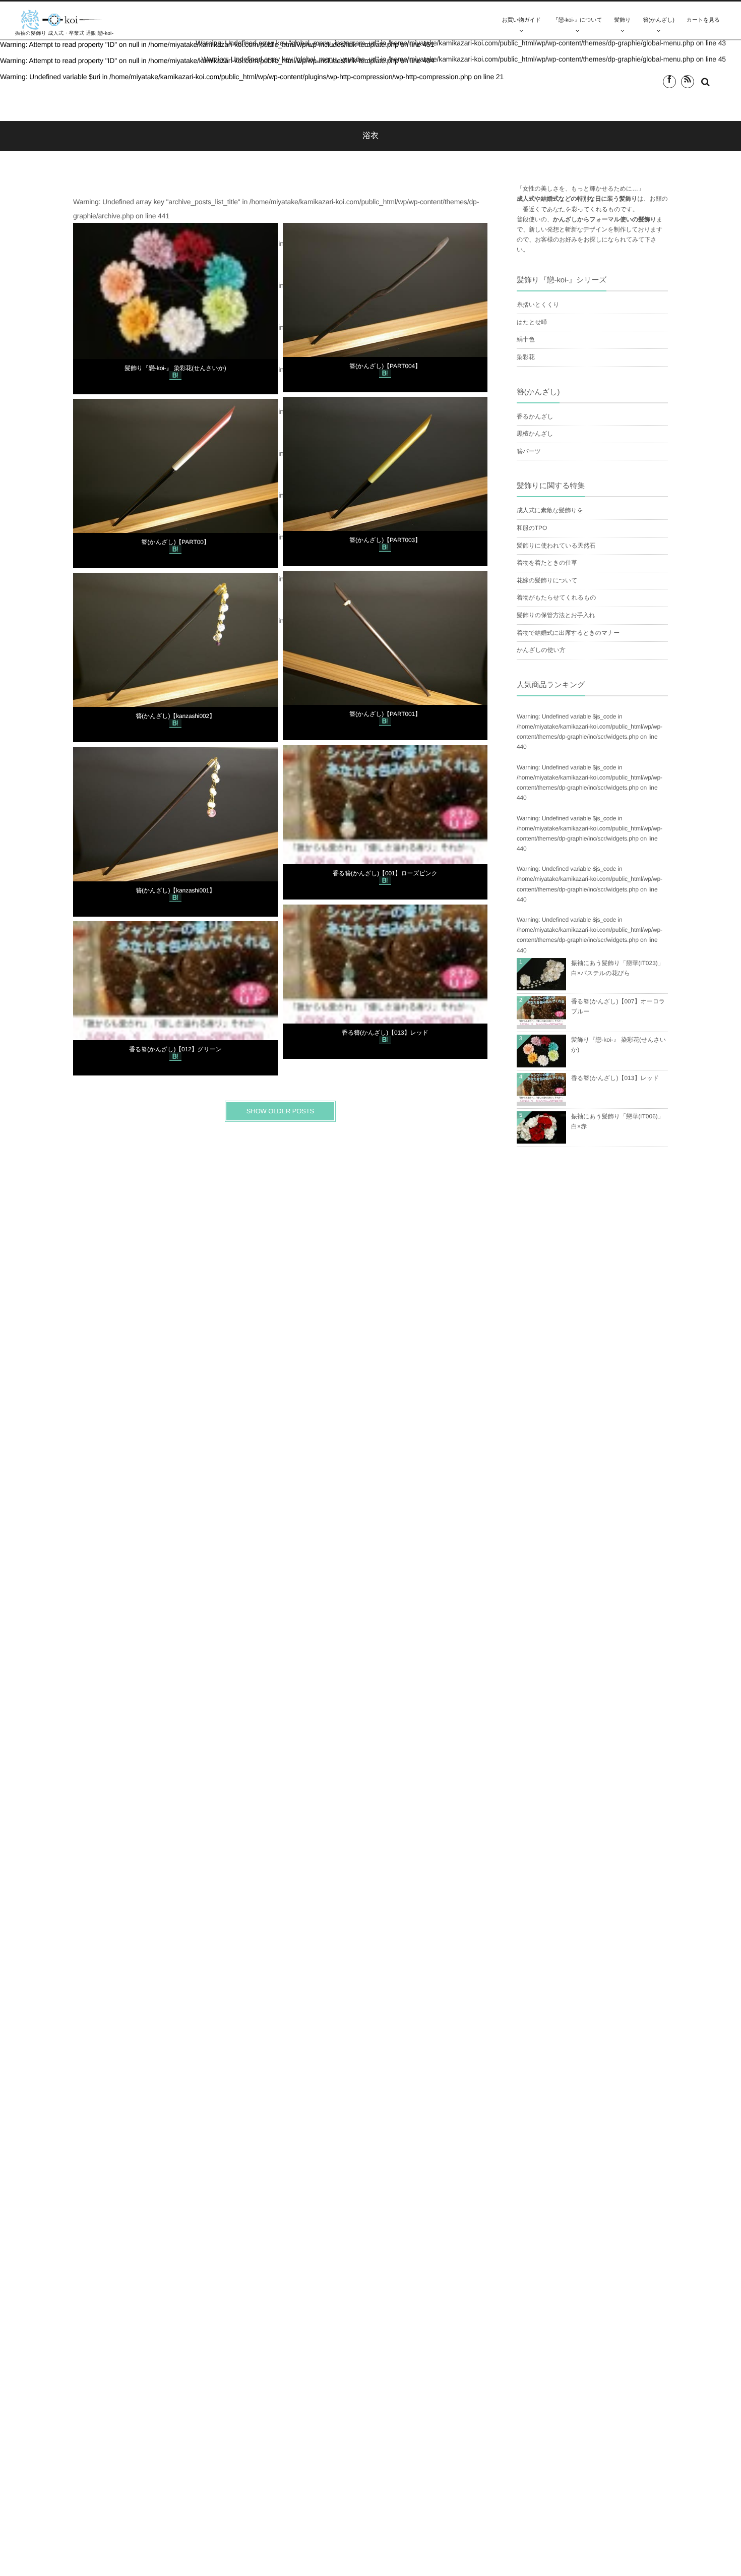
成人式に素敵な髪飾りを (550, 510)
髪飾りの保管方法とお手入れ (556, 615)
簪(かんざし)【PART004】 (385, 366)
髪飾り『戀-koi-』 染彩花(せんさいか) (175, 368)
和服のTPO (532, 528)
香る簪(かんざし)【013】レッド (385, 1033)
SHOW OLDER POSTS (280, 1111)
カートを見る (703, 20)
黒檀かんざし (535, 434)
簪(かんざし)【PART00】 (175, 542)
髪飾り (623, 20)
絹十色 (526, 339)
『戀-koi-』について (578, 20)
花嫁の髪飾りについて (547, 580)
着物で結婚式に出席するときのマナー (568, 633)
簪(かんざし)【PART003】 (385, 540)
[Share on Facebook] (669, 82)
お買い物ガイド (521, 20)
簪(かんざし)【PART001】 (385, 714)
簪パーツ (529, 451)
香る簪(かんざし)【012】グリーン (175, 1049)
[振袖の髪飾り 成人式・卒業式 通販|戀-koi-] (61, 20)
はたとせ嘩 (532, 322)
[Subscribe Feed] (688, 82)
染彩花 (526, 357)
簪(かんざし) (658, 20)
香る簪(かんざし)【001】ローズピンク (385, 873)
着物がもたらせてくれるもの (556, 597)
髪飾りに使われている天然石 (556, 546)
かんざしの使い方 (541, 650)
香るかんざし (535, 416)
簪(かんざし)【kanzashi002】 (175, 716)
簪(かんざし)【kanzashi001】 (175, 890)
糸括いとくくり (538, 305)
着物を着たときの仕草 (547, 563)
